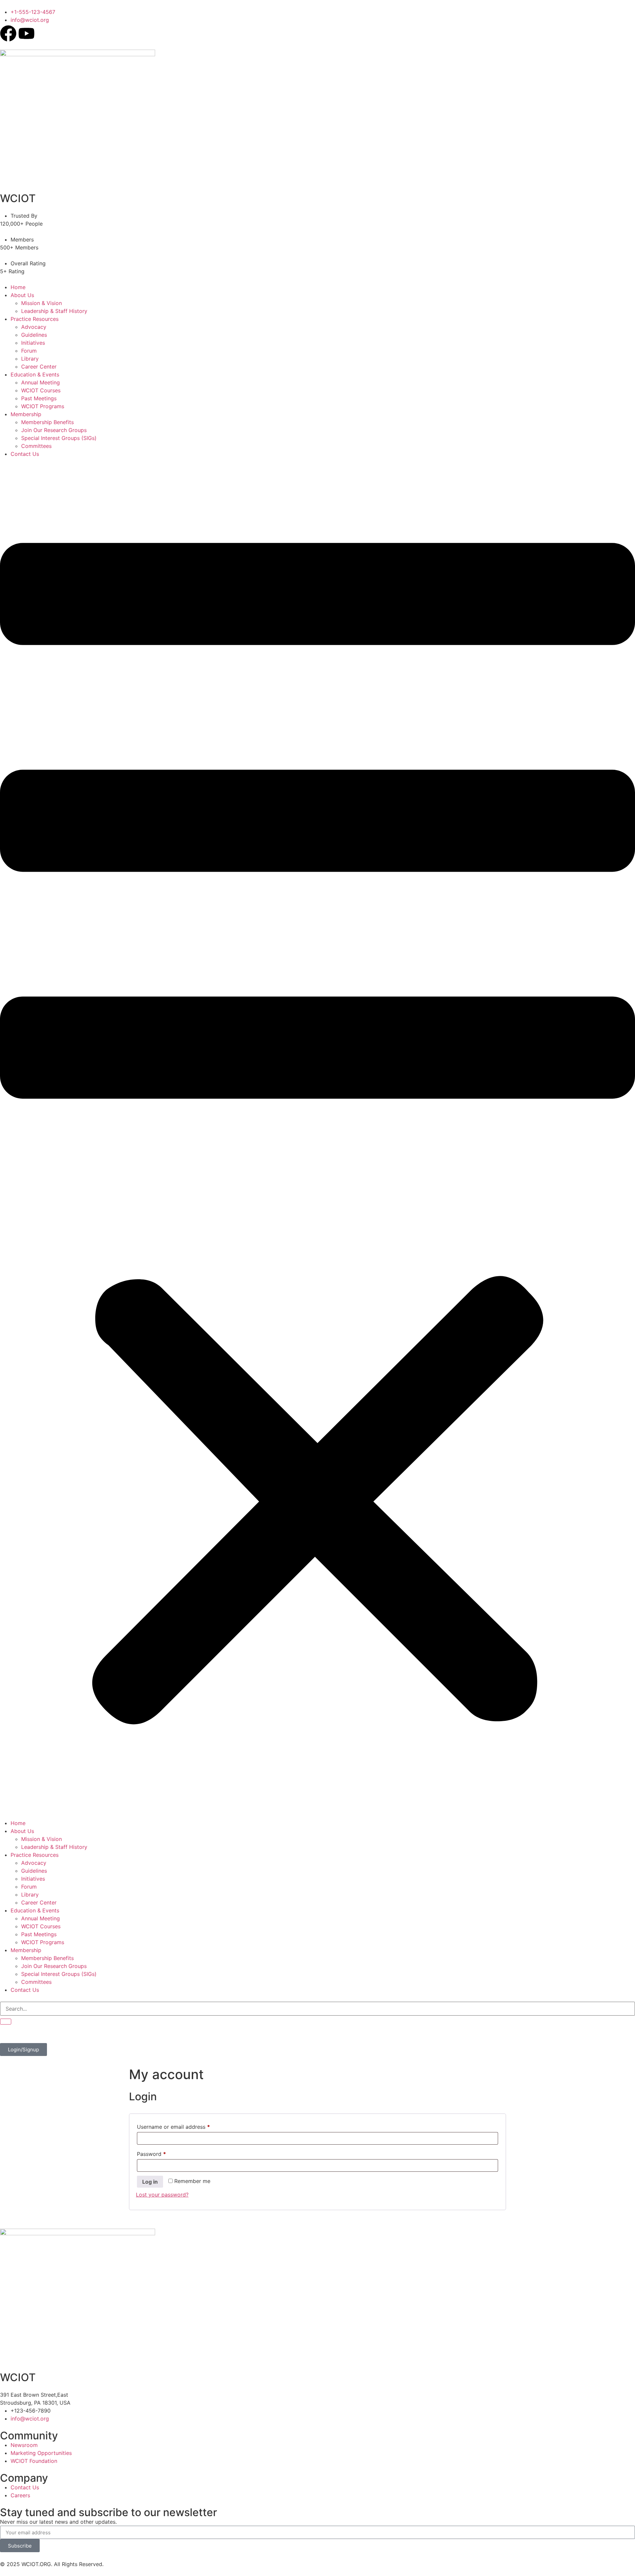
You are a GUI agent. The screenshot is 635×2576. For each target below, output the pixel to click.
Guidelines (34, 335)
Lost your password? (162, 2195)
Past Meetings (39, 398)
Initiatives (33, 343)
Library (30, 359)
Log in (150, 2182)
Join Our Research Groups (54, 430)
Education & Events (35, 374)
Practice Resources (35, 319)
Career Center (39, 367)
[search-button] (6, 2022)
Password (162, 2153)
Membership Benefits (47, 422)
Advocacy (34, 327)
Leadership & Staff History (54, 311)
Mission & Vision (42, 303)
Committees (36, 446)
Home (18, 287)
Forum (29, 351)
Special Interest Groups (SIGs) (59, 438)
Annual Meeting (41, 382)
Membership (26, 414)
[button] (317, 1138)
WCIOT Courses (41, 390)
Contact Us (25, 454)
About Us (22, 295)
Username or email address (184, 2126)
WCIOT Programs (43, 406)
